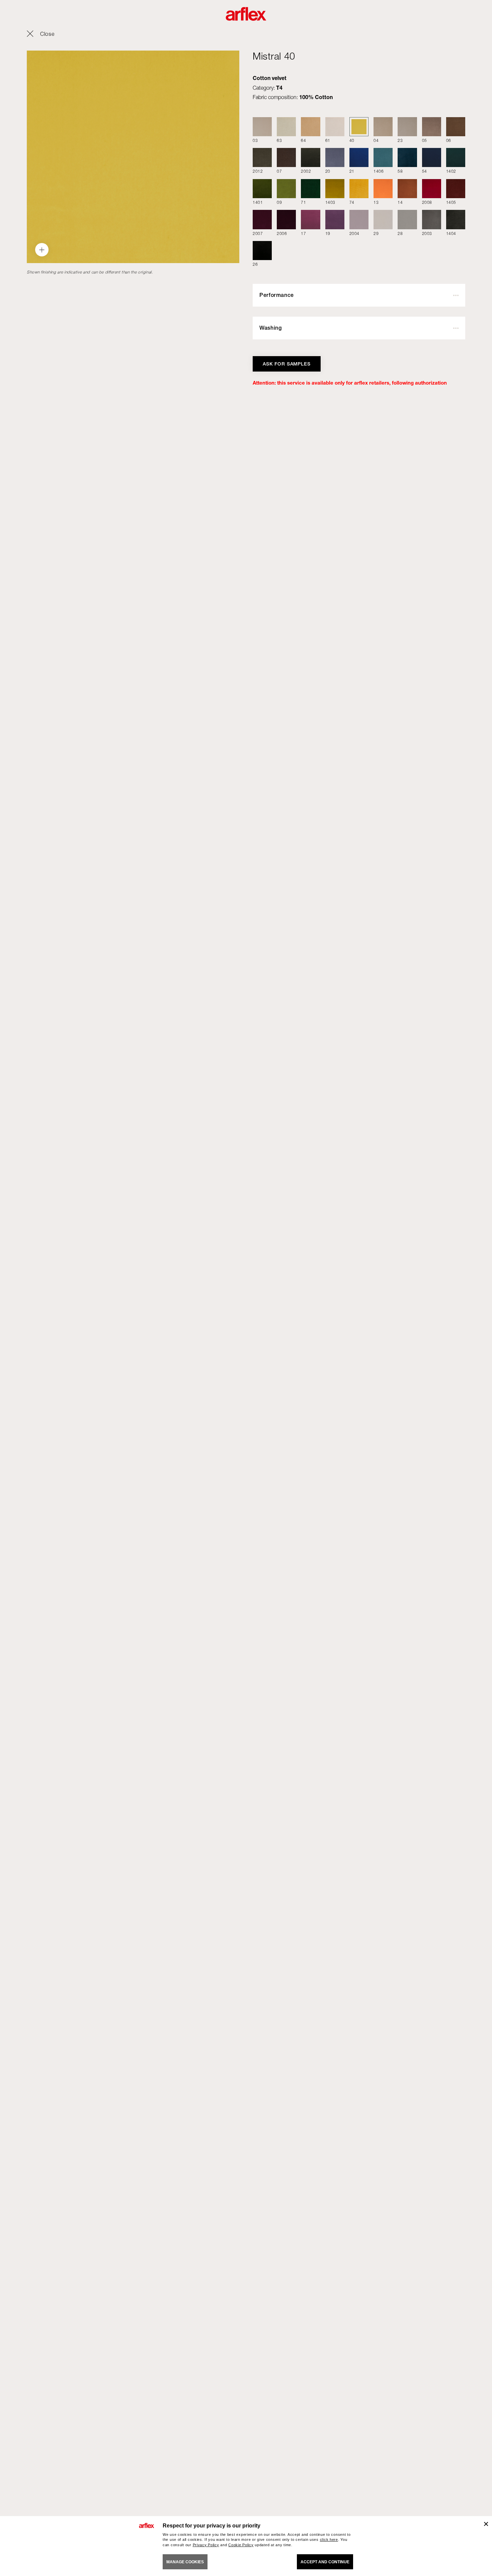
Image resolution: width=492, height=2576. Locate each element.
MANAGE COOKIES (185, 2562)
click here (329, 2540)
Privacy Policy (206, 2545)
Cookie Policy (241, 2545)
